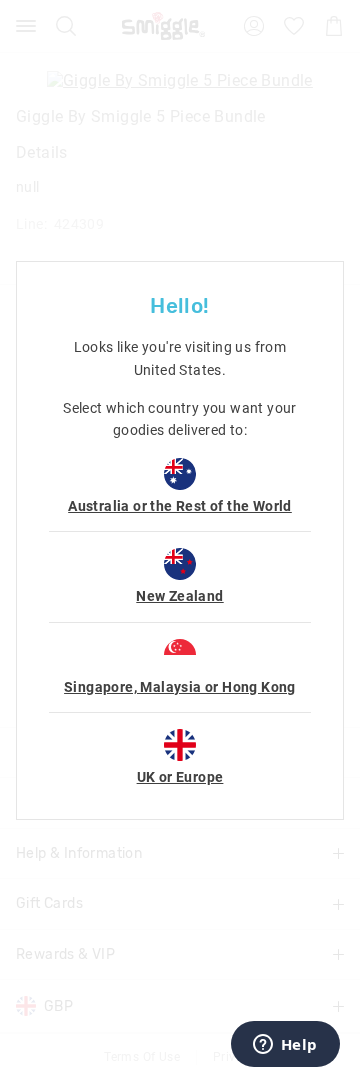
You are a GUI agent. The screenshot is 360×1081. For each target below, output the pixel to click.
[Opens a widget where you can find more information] (285, 1046)
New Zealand (179, 596)
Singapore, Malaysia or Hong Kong (180, 687)
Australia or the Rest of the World (180, 506)
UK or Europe (180, 777)
